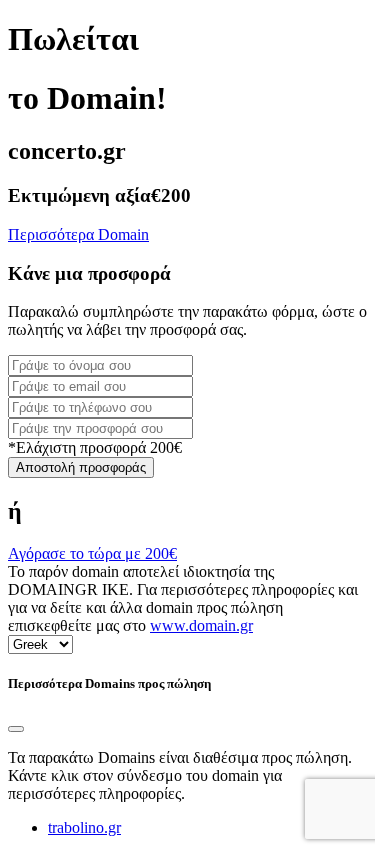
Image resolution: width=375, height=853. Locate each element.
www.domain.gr (201, 625)
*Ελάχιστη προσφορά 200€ (95, 447)
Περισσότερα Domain (78, 234)
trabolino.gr (84, 827)
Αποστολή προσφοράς (81, 467)
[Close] (16, 729)
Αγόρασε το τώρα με (92, 553)
